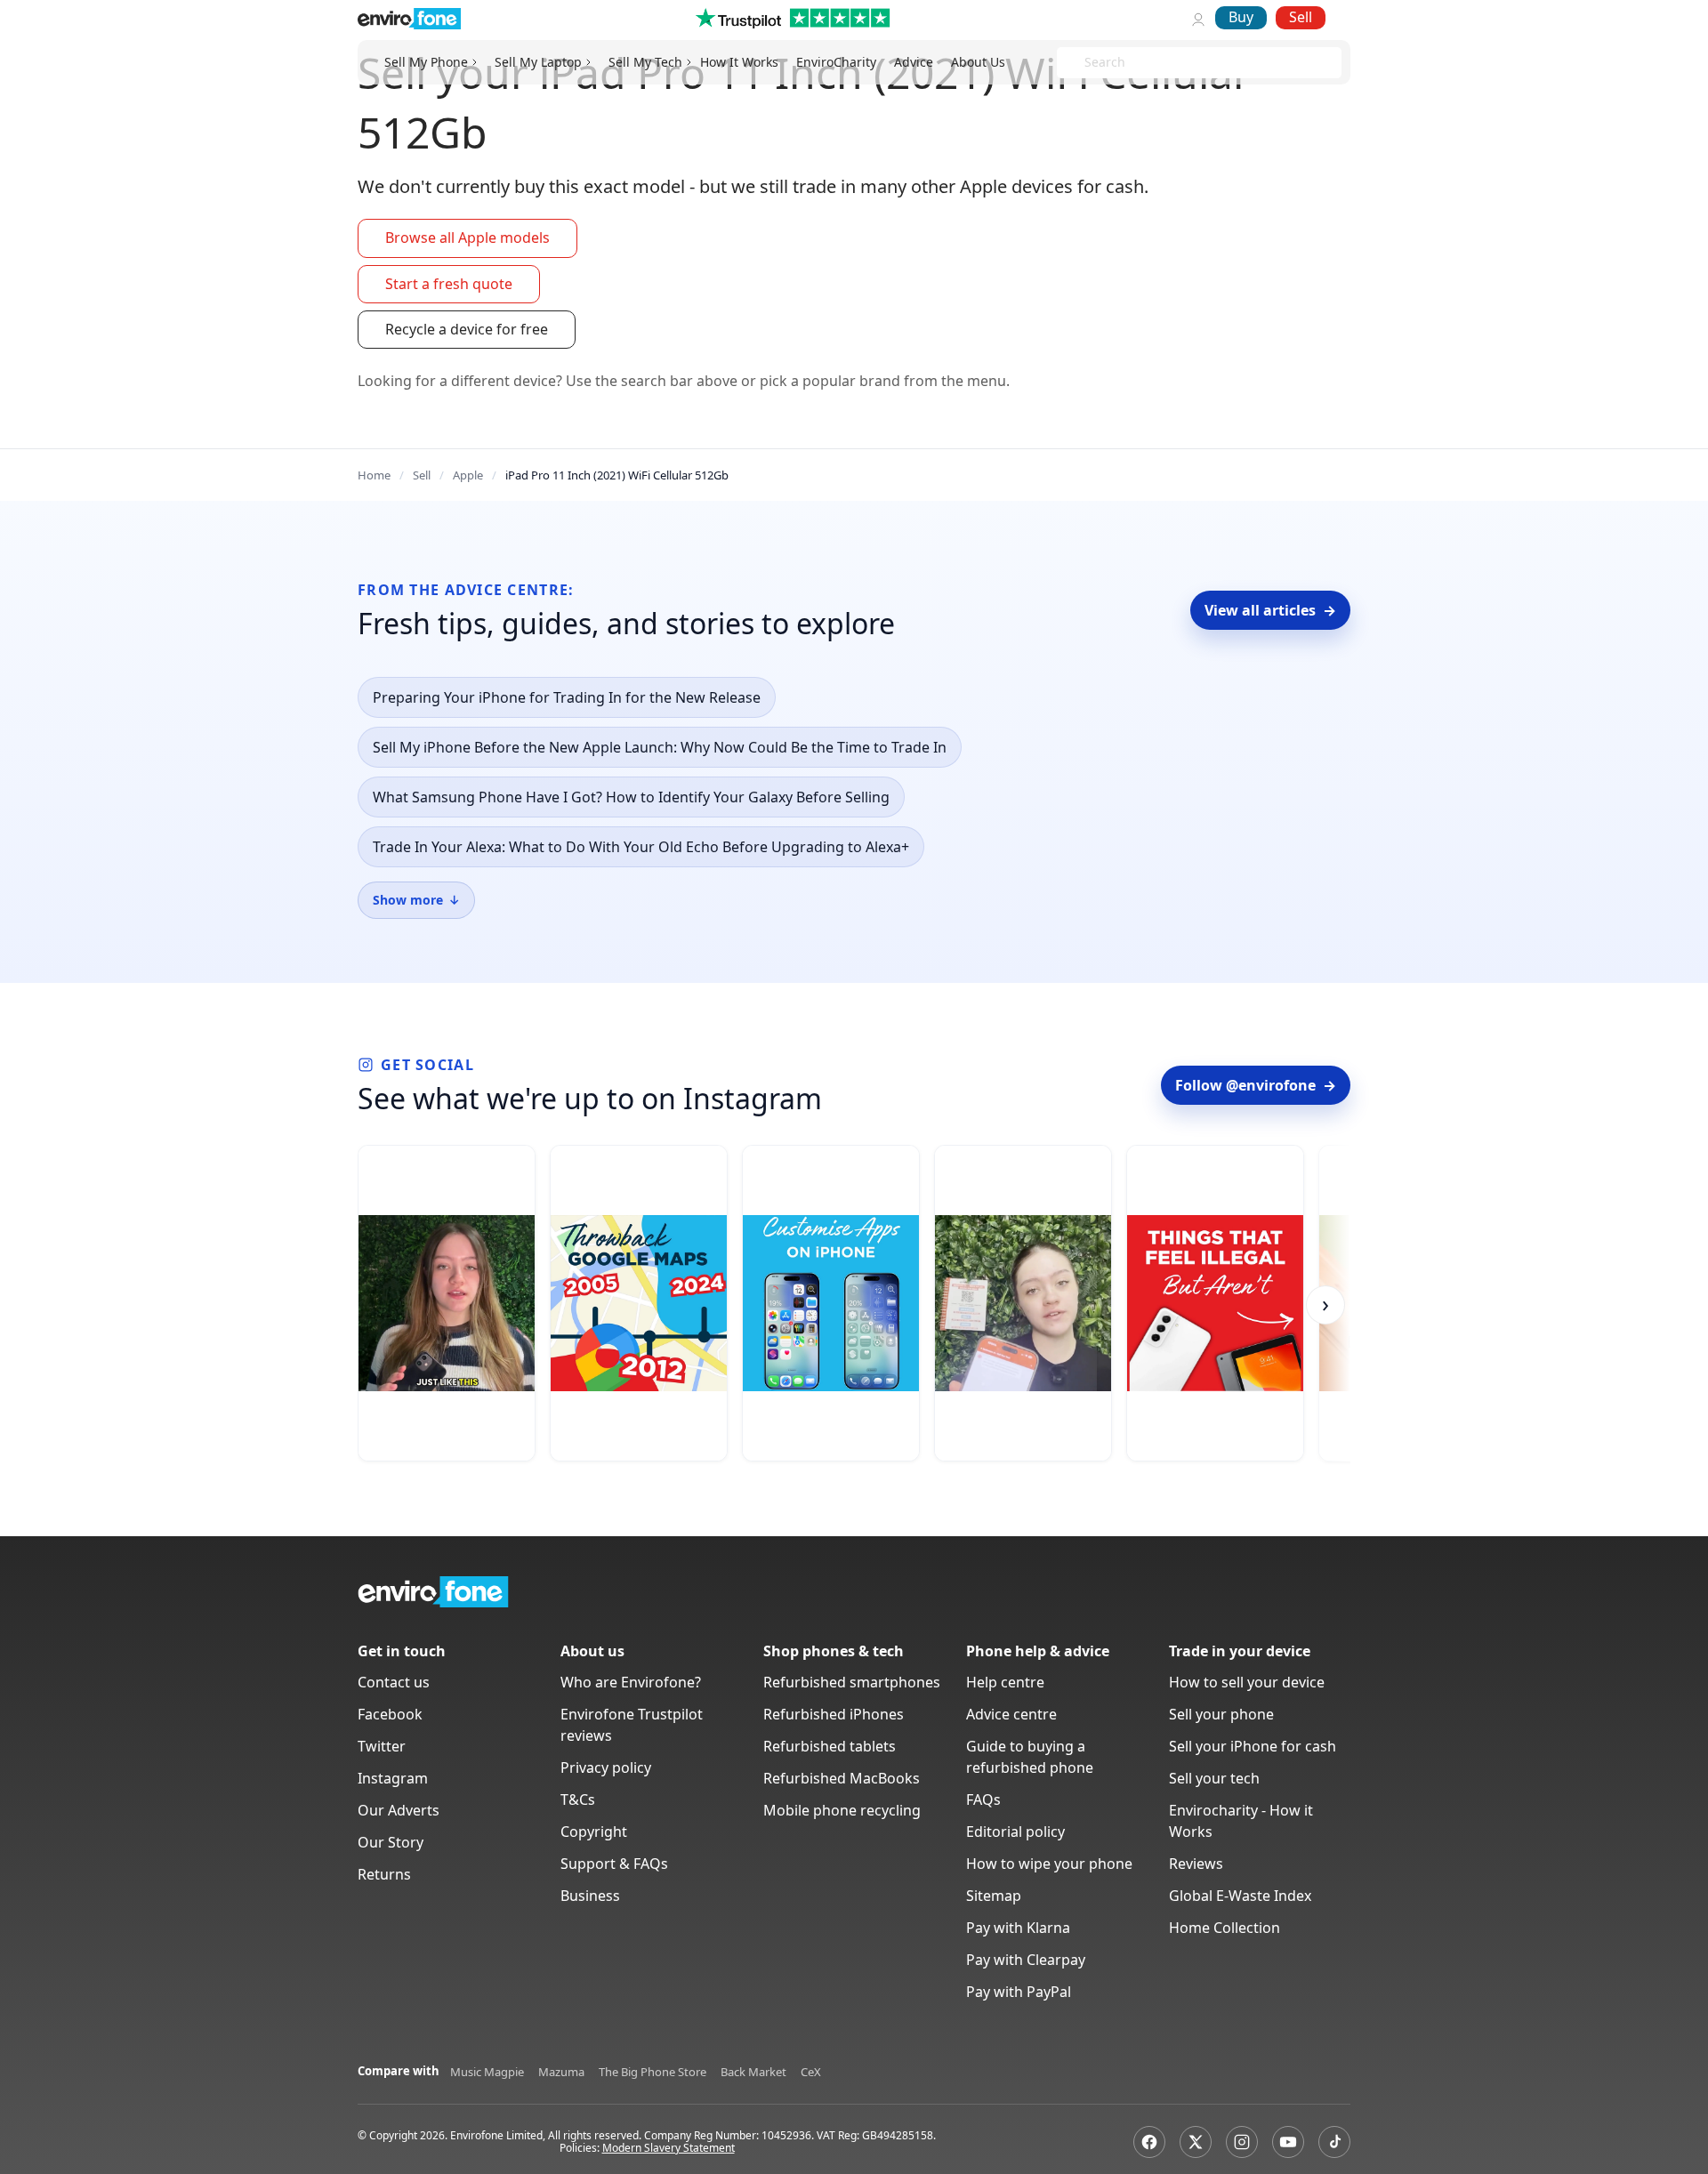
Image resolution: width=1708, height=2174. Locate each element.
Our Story (391, 1842)
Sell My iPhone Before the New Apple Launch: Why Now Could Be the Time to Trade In (660, 747)
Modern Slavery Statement (669, 2148)
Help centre (1005, 1682)
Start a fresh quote (449, 284)
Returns (384, 1874)
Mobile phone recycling (842, 1810)
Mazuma (561, 2072)
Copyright (594, 1832)
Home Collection (1225, 1928)
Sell (1301, 17)
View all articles (1270, 610)
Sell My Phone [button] (426, 62)
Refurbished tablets (830, 1746)
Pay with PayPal (1019, 1992)
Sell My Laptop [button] (538, 62)
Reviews (1196, 1864)
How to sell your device (1247, 1682)
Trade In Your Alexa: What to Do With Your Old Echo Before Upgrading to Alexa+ (641, 847)
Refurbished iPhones (834, 1714)
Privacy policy (606, 1767)
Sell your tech (1214, 1778)
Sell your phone (1221, 1714)
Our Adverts (399, 1810)
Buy (1241, 17)
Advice (914, 62)
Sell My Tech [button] (645, 62)
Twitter (382, 1746)
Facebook (390, 1714)
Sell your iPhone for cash (1253, 1746)
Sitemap (994, 1896)
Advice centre (1011, 1714)
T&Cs (578, 1800)
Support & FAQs (614, 1864)
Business (590, 1896)
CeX (811, 2072)
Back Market (753, 2072)
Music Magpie (487, 2072)
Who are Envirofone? (631, 1682)
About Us (978, 62)
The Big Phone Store (653, 2072)
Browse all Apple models (467, 238)
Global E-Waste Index (1240, 1896)
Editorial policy (1015, 1832)
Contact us (394, 1682)
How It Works (739, 62)
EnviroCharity (836, 62)
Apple (468, 475)
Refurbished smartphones (852, 1682)
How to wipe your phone (1049, 1864)
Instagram (393, 1778)
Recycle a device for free (467, 329)
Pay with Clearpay (1026, 1960)
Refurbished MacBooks (842, 1778)
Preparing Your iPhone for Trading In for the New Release (567, 697)
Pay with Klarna (1018, 1928)
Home (374, 475)
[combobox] (1086, 63)
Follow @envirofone (1256, 1085)
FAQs (983, 1800)
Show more (416, 900)
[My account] (1198, 18)
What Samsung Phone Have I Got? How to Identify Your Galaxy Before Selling (631, 797)
